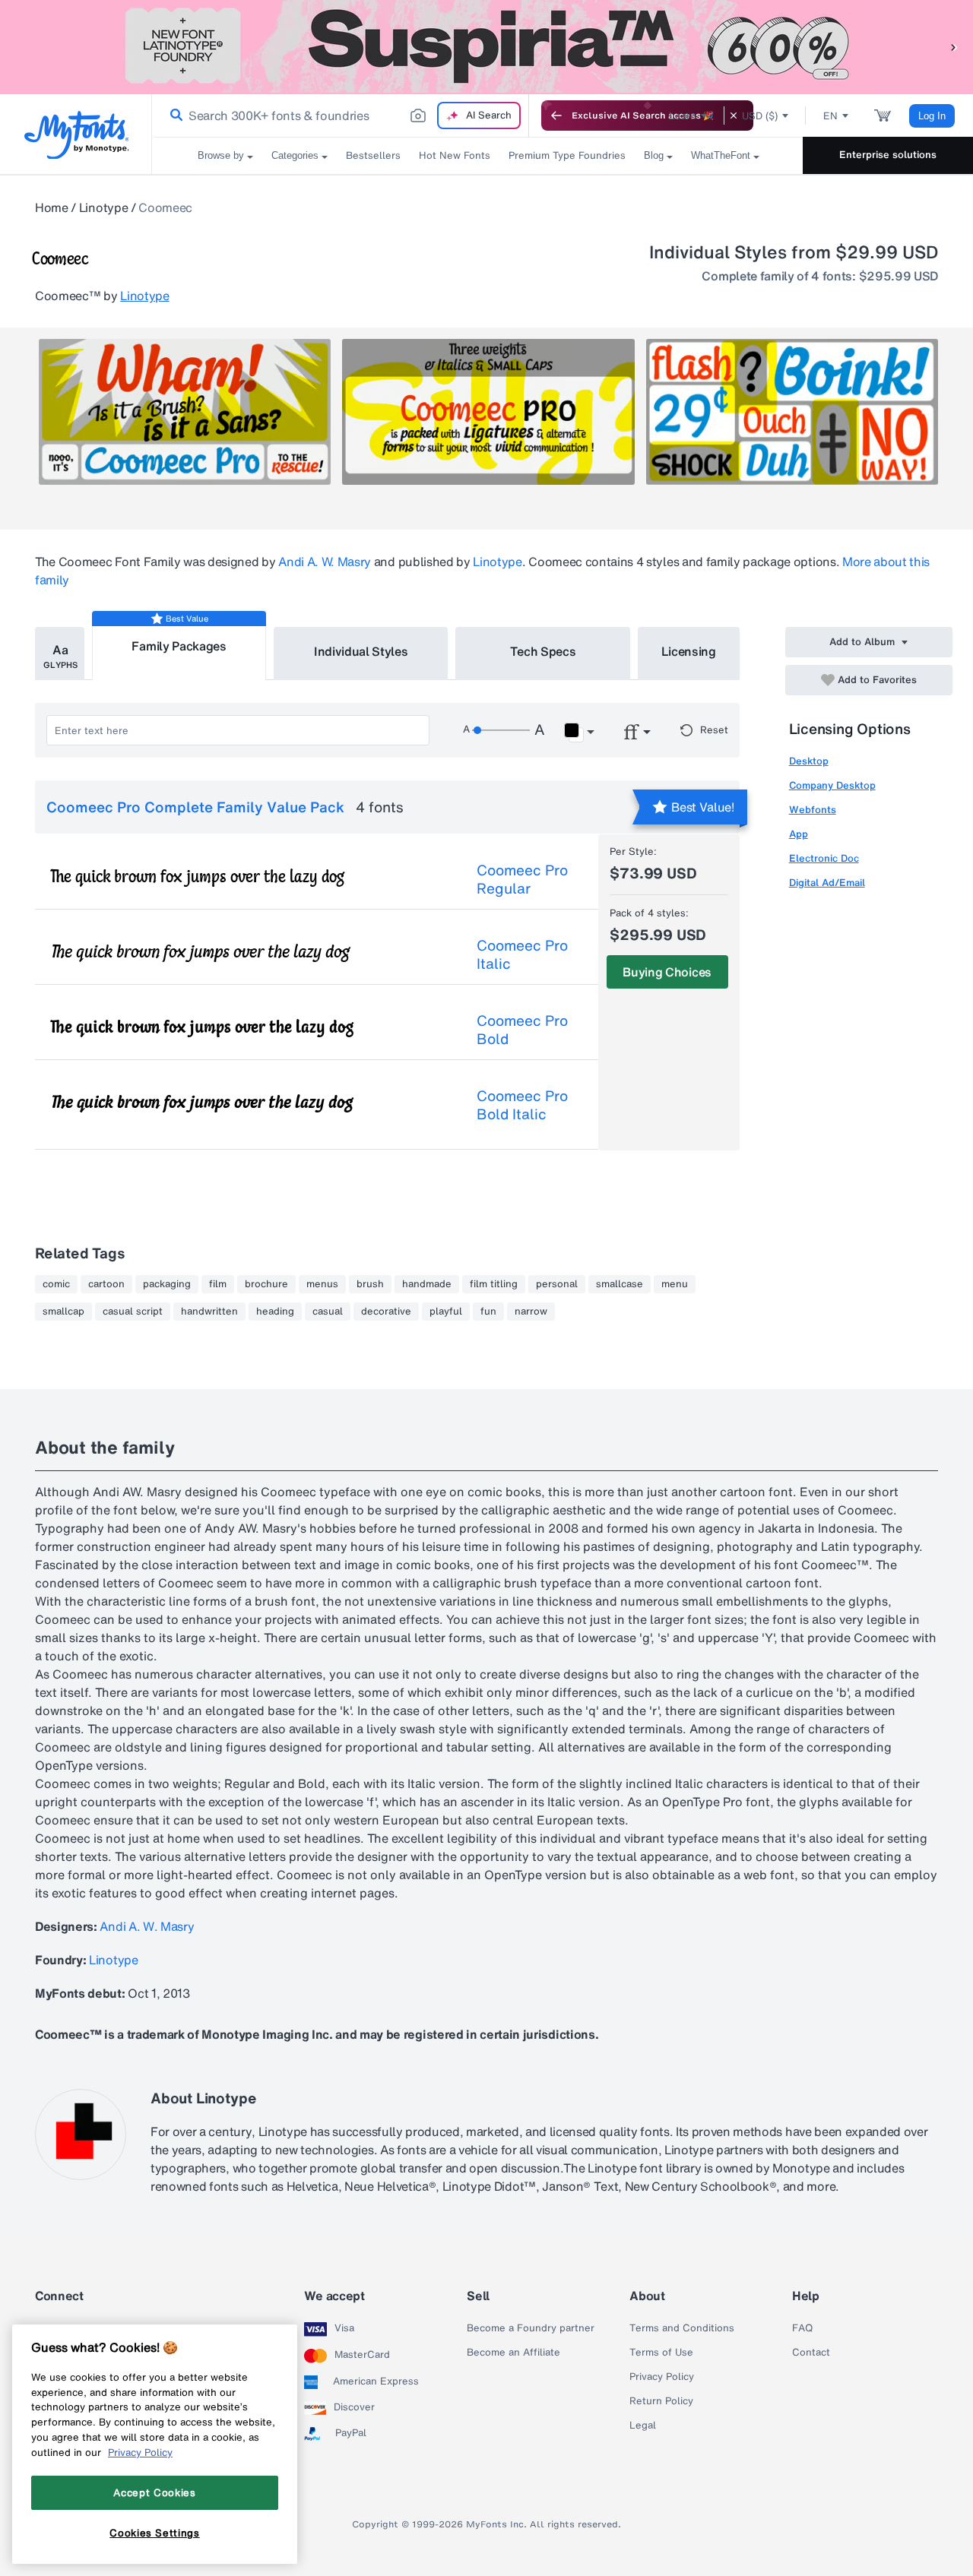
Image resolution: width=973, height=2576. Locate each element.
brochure (266, 1284)
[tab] (60, 653)
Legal (643, 2426)
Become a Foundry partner (531, 2328)
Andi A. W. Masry (325, 562)
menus (322, 1284)
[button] (954, 47)
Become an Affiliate (513, 2353)
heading (275, 1312)
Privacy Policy (662, 2377)
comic (56, 1284)
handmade (427, 1284)
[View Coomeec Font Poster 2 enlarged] (488, 412)
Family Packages (179, 646)
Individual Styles (361, 651)
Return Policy (661, 2401)
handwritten (209, 1312)
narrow (531, 1312)
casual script (133, 1312)
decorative (386, 1312)
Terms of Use (661, 2353)
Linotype (103, 207)
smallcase (620, 1284)
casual (328, 1312)
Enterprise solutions (888, 155)
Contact (811, 2353)
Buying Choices (667, 972)
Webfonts (813, 810)
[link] (173, 116)
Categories (295, 155)
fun (488, 1312)
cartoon (106, 1284)
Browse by (221, 155)
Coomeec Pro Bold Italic (522, 1105)
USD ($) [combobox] (760, 116)
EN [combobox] (830, 116)
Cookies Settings (155, 2533)
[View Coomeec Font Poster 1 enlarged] (185, 412)
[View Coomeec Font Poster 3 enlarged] (792, 412)
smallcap (63, 1312)
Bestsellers (373, 155)
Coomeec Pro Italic (522, 954)
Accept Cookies (154, 2492)
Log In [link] (932, 116)
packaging (167, 1284)
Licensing (689, 651)
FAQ (802, 2328)
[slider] (501, 730)
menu (675, 1284)
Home (52, 207)
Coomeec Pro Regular (522, 879)
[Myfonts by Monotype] (76, 135)
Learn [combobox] (683, 116)
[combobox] (341, 116)
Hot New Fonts (455, 155)
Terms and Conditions (682, 2328)
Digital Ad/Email (827, 883)
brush (370, 1284)
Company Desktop (832, 785)
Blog (654, 155)
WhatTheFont (721, 155)
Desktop (809, 761)
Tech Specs (543, 651)
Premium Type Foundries (567, 155)
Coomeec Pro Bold (522, 1030)
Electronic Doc (824, 858)
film (218, 1284)
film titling (494, 1284)
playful (446, 1312)
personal (557, 1284)
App (799, 834)
